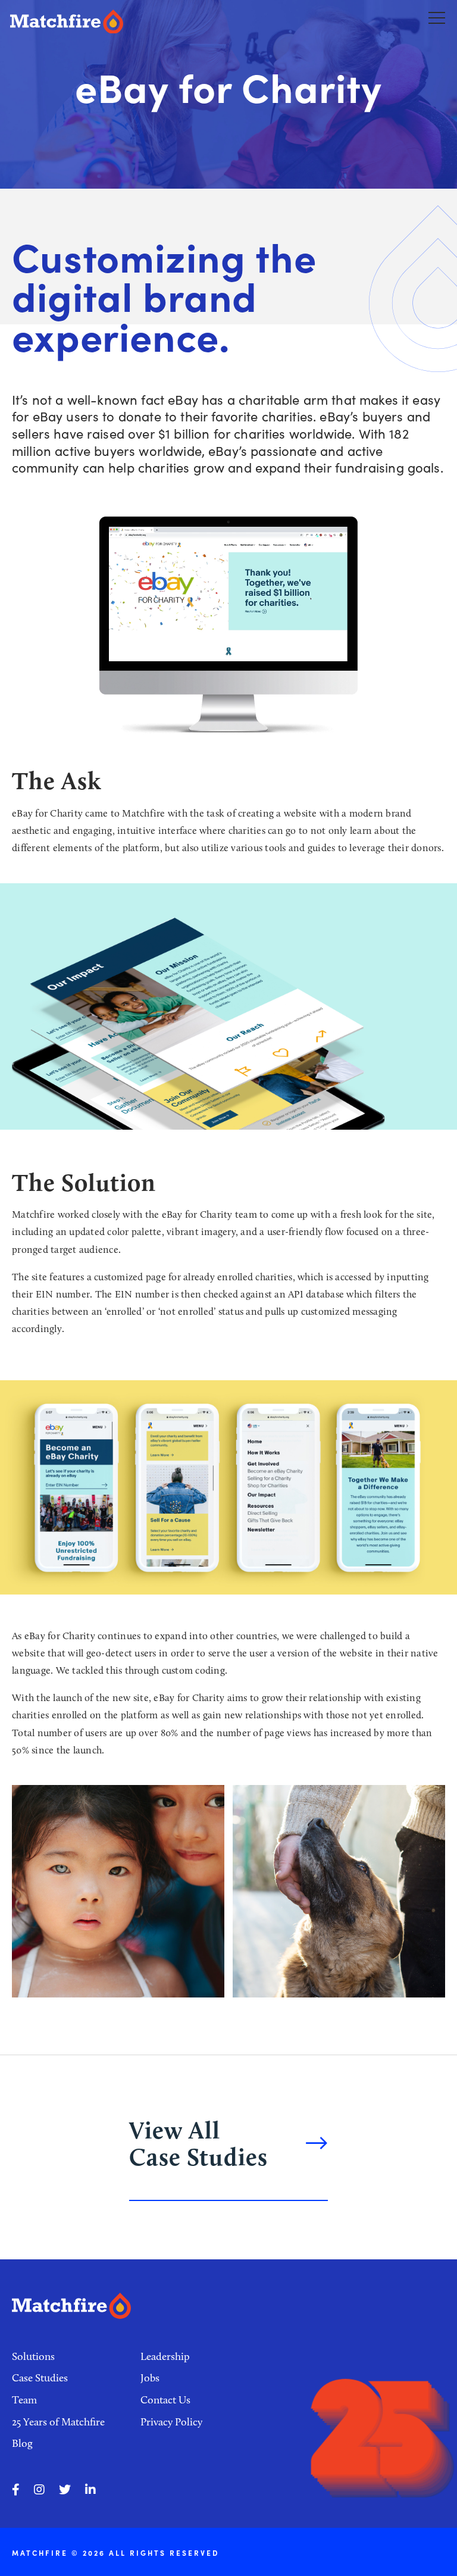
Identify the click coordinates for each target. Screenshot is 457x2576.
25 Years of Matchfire (58, 2422)
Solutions (33, 2356)
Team (24, 2400)
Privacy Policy (171, 2422)
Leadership (165, 2356)
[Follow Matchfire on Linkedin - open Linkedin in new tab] (90, 2490)
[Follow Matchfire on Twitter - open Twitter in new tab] (65, 2490)
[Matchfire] (117, 22)
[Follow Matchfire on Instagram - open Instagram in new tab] (39, 2490)
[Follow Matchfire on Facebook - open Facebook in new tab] (16, 2490)
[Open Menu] (437, 17)
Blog (22, 2443)
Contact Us (165, 2400)
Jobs (150, 2378)
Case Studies (40, 2378)
